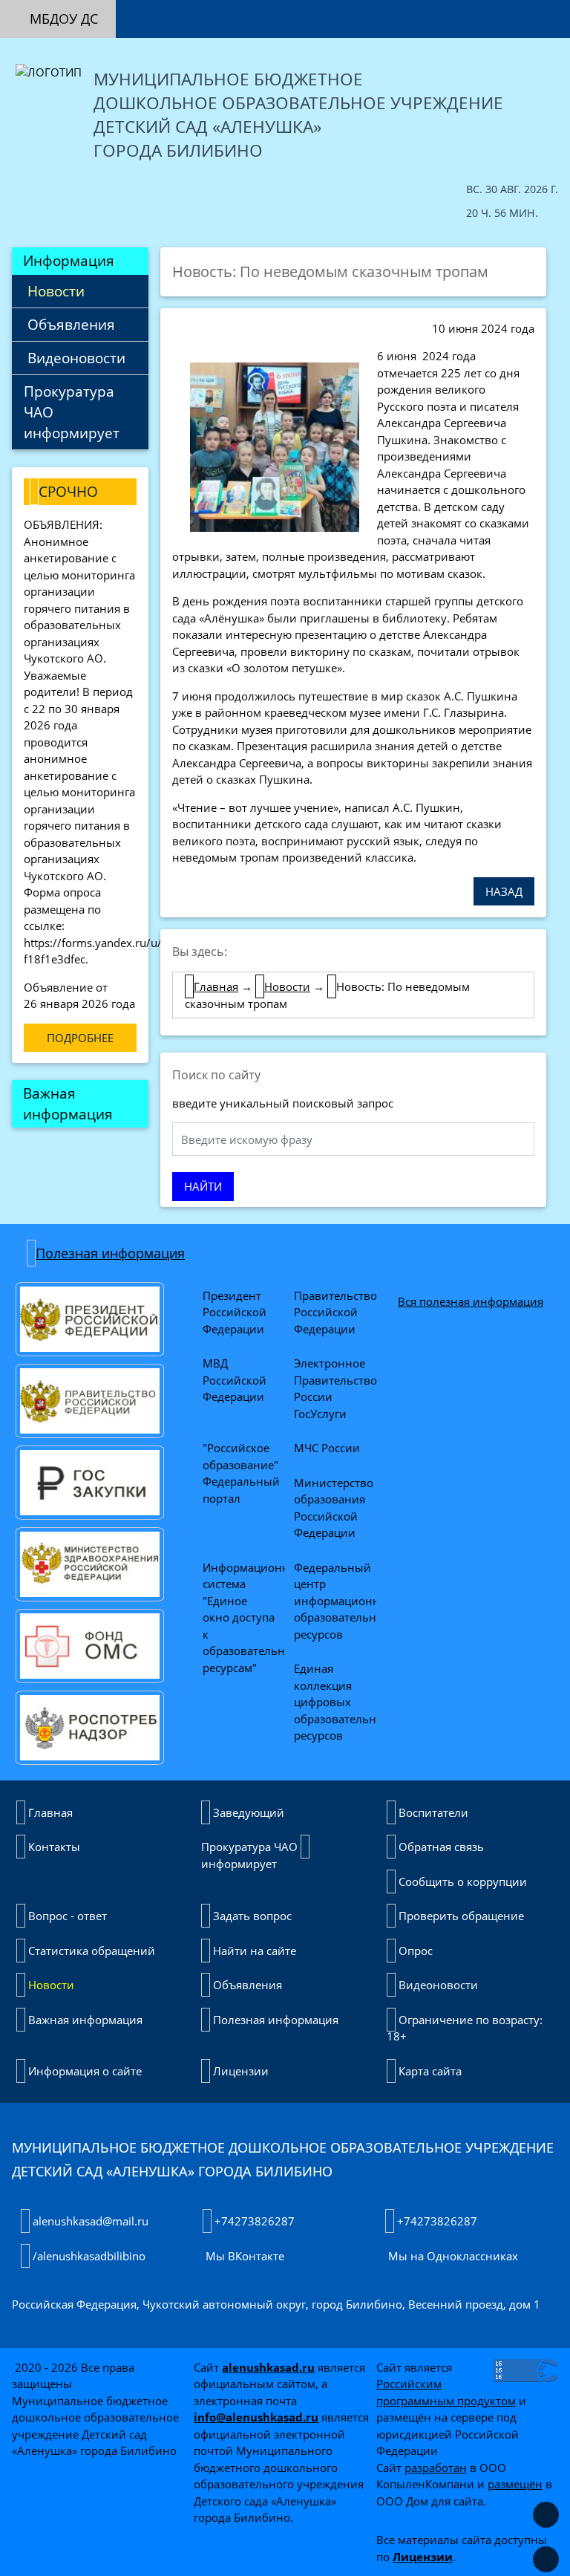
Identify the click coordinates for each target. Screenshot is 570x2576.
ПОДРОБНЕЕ (80, 1038)
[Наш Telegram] (552, 9)
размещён (515, 2484)
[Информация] (205, 11)
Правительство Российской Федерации (337, 1312)
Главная (216, 986)
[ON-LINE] (169, 11)
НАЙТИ (203, 1186)
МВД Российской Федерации (236, 1380)
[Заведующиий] (240, 9)
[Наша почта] (481, 9)
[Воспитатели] (276, 9)
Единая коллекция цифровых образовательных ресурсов (344, 1702)
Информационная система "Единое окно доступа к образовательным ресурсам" (254, 1617)
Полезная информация (110, 1253)
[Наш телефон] (517, 9)
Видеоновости (75, 358)
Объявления (69, 324)
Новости (54, 291)
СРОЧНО (68, 491)
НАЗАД (504, 891)
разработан (436, 2468)
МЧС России (327, 1448)
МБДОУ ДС (64, 19)
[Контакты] (312, 9)
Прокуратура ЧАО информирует (72, 412)
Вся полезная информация (471, 1301)
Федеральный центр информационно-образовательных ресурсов (344, 1601)
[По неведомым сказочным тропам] (275, 446)
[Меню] (134, 11)
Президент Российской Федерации (236, 1312)
